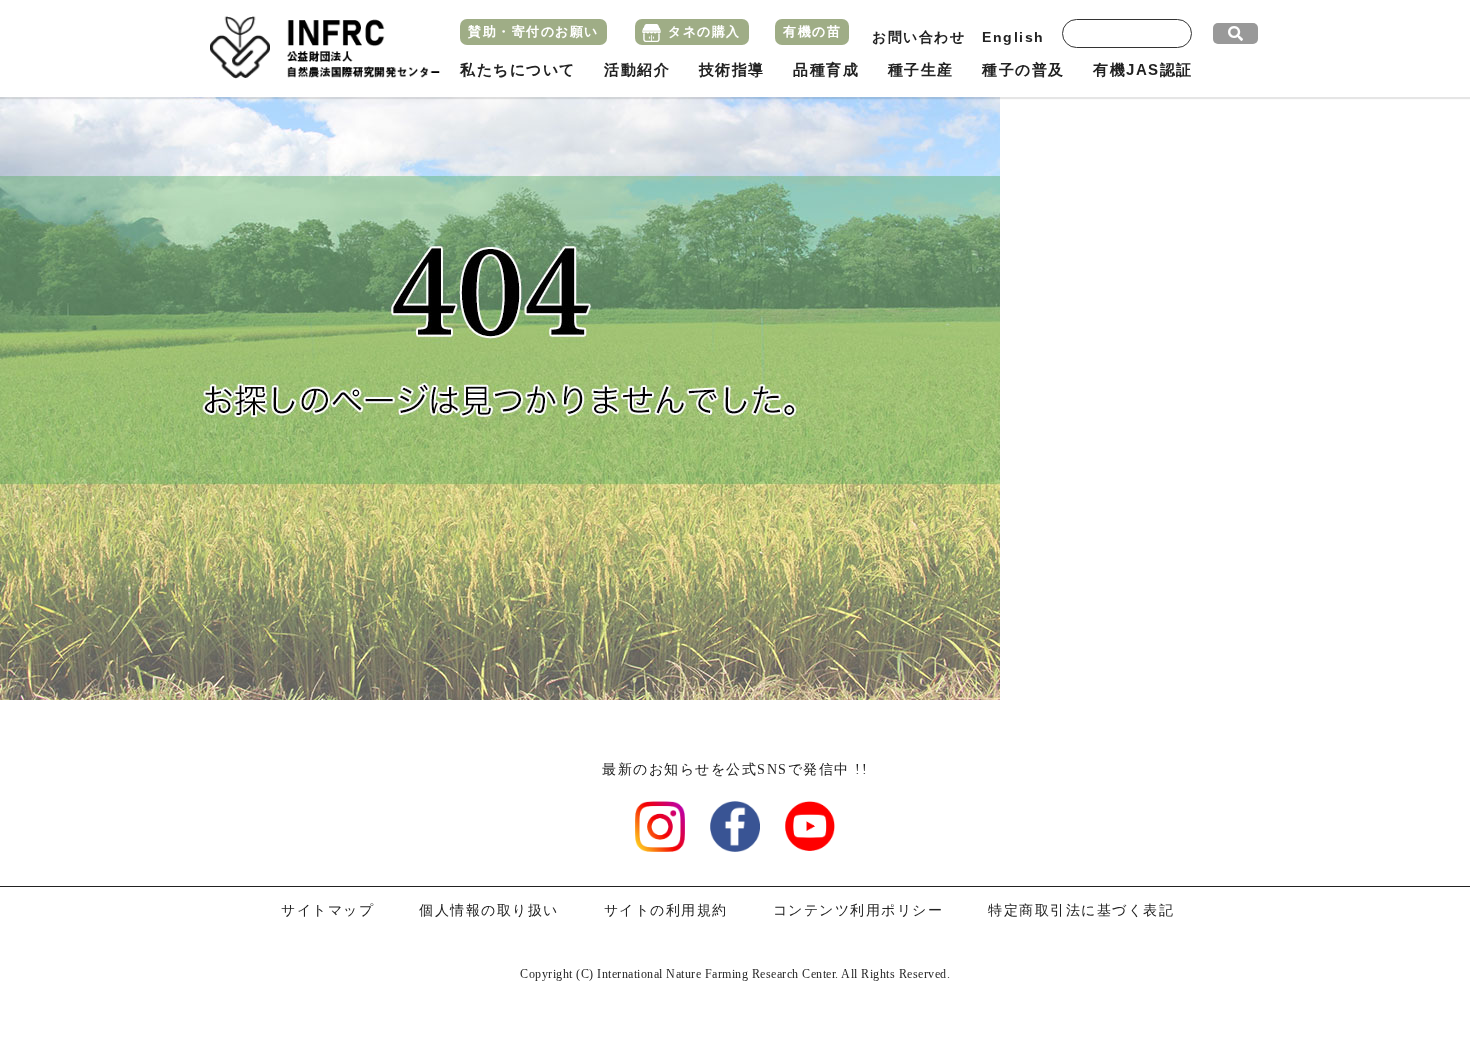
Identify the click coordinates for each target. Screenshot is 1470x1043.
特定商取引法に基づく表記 (1081, 910)
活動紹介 (637, 69)
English (1013, 37)
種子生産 (921, 69)
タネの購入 (704, 31)
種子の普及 (1023, 69)
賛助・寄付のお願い (533, 31)
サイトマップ (327, 910)
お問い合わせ (918, 37)
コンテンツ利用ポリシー (858, 910)
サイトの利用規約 (666, 910)
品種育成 (826, 69)
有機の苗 (812, 31)
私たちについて (518, 69)
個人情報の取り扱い (489, 910)
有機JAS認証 (1143, 69)
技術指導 (732, 69)
